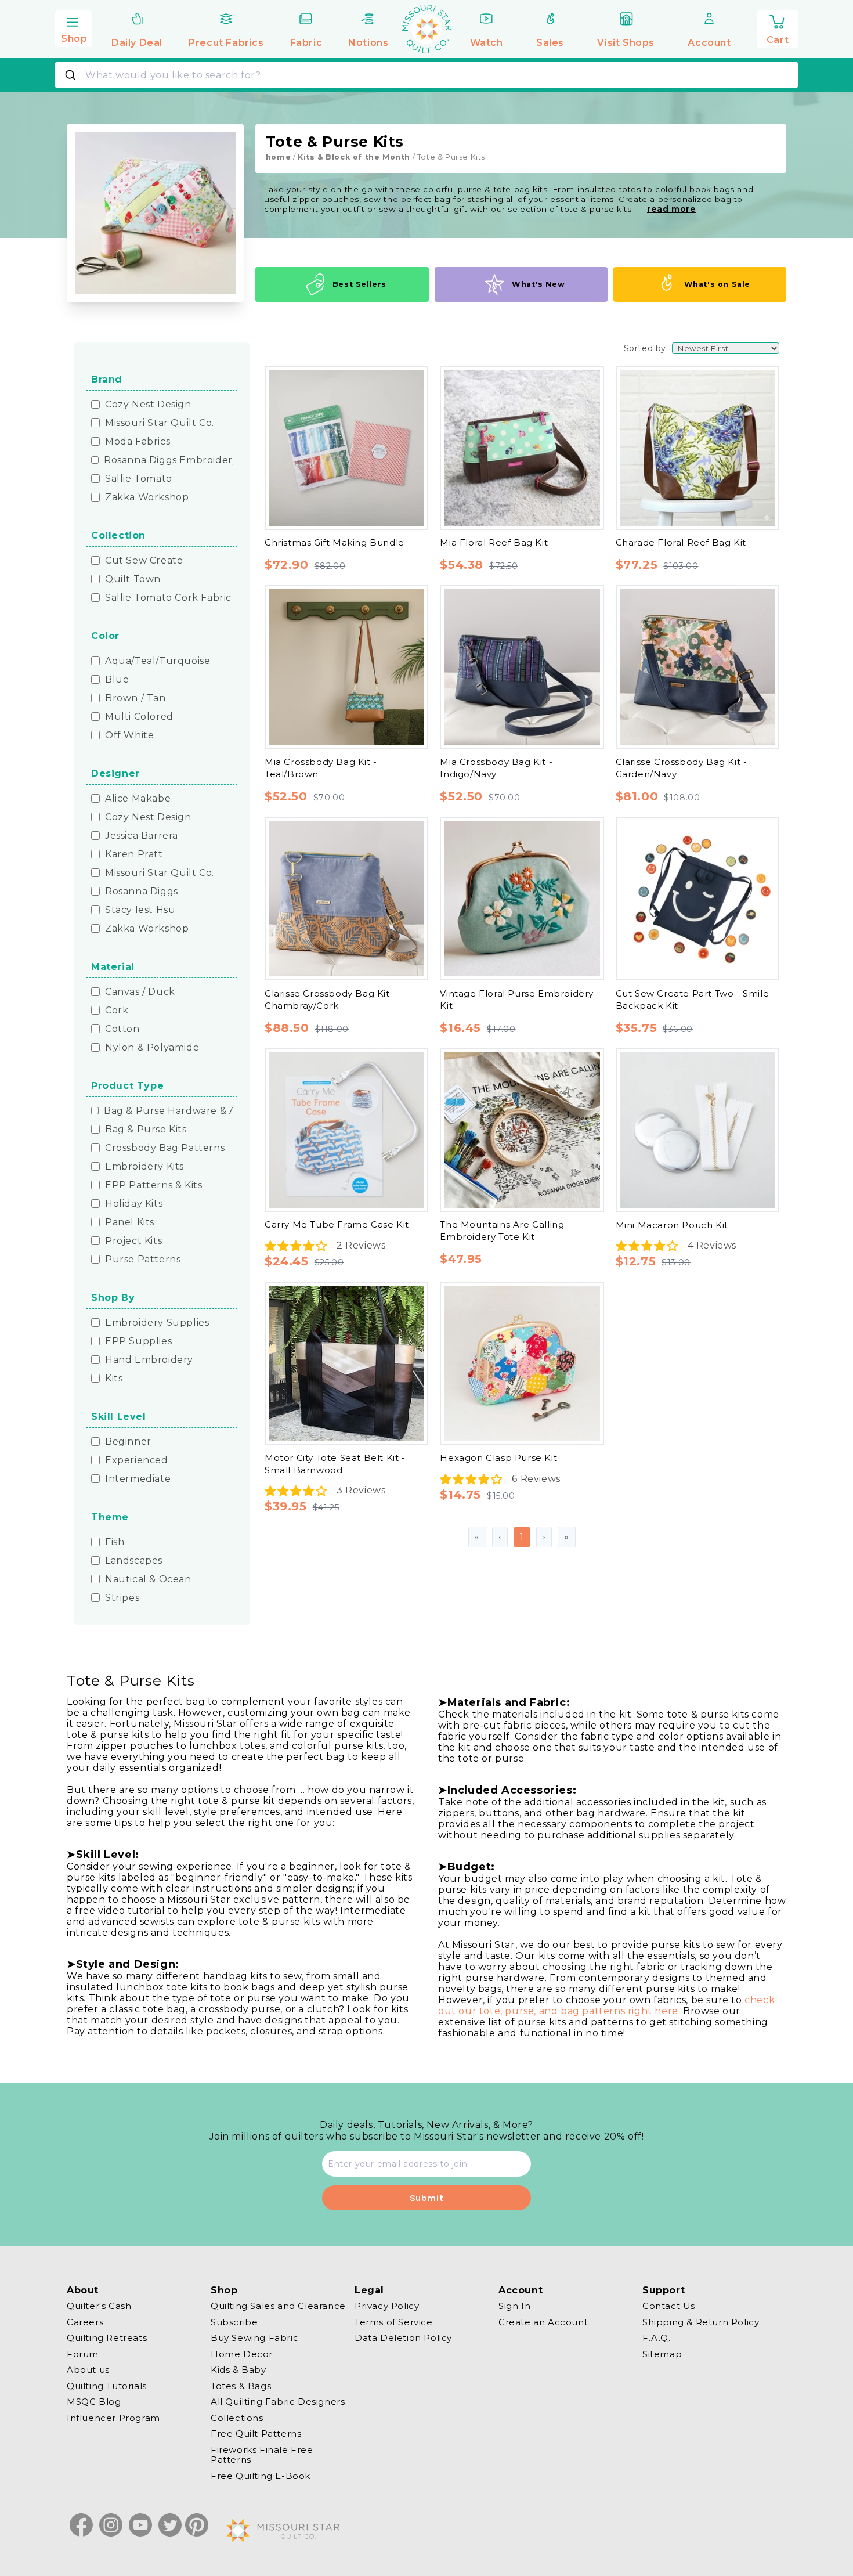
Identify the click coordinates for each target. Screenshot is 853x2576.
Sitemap (662, 2354)
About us (88, 2370)
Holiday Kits (134, 1204)
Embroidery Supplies (157, 1323)
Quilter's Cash (99, 2306)
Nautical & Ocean (148, 1579)
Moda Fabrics (138, 442)
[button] (74, 27)
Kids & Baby (238, 2370)
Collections (237, 2418)
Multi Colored (139, 717)
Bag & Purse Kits (146, 1130)
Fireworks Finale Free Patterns (262, 2455)
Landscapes (134, 1561)
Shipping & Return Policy (701, 2322)
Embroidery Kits (144, 1167)
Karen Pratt (134, 854)
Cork (117, 1011)
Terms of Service (394, 2322)
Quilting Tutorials (107, 2386)
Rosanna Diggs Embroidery (171, 460)
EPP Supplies (138, 1341)
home (278, 157)
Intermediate (138, 1479)
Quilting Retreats (107, 2338)
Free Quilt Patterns (256, 2434)
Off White (129, 735)
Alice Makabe (138, 799)
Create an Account (543, 2322)
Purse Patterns (143, 1260)
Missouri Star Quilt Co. (160, 423)
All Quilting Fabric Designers (278, 2402)
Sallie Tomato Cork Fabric (168, 598)
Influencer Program (113, 2418)
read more (671, 209)
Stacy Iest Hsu (140, 910)
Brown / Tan (135, 698)
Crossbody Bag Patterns (165, 1148)
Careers (85, 2322)
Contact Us (669, 2306)
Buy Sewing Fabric (254, 2338)
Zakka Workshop (147, 497)
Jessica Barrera (142, 836)
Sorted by (645, 348)
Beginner (128, 1442)
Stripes (122, 1598)
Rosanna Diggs (142, 892)
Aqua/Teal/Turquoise (158, 661)
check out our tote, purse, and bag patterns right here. (606, 2005)
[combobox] (426, 75)
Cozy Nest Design (148, 405)
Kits (114, 1379)
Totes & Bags (241, 2386)
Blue (117, 680)
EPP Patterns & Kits (153, 1185)
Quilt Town (133, 579)
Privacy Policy (387, 2306)
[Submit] (72, 75)
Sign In (514, 2306)
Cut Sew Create (144, 561)
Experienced (137, 1460)
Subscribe (234, 2322)
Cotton (122, 1029)
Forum (83, 2354)
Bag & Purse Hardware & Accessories (194, 1111)
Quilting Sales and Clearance (278, 2306)
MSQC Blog (94, 2402)
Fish (115, 1542)
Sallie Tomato (139, 479)
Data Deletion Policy (403, 2338)
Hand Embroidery (149, 1360)
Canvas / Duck (140, 992)
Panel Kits (130, 1222)
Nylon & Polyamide (152, 1048)
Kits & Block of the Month (354, 157)
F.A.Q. (657, 2338)
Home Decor (242, 2354)
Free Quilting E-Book (261, 2476)
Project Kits (133, 1241)
